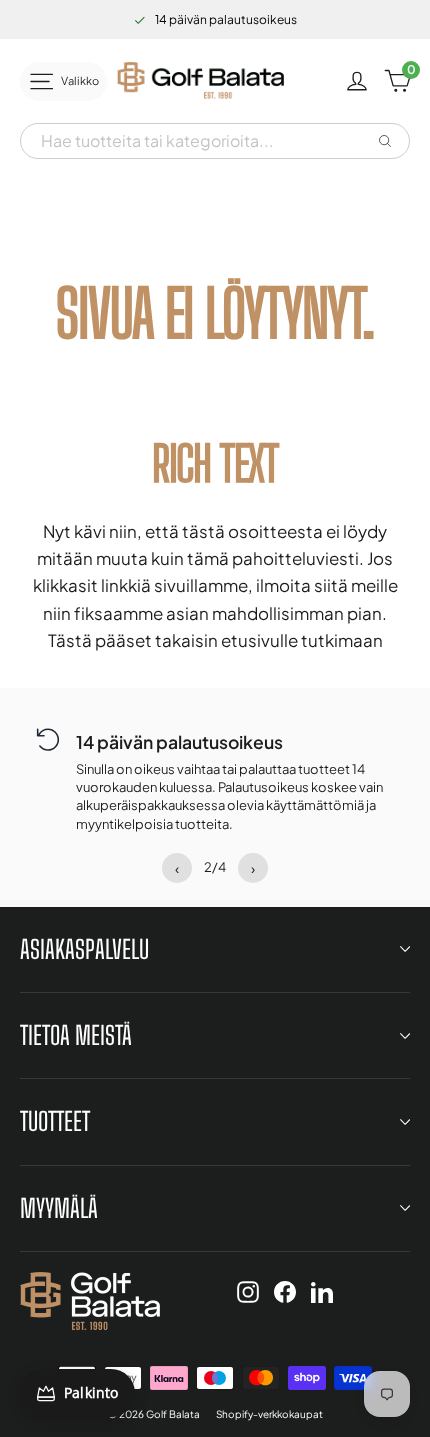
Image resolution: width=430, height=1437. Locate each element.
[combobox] (197, 141)
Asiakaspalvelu (84, 949)
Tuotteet (55, 1121)
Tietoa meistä (76, 1035)
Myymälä (59, 1208)
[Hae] (385, 141)
